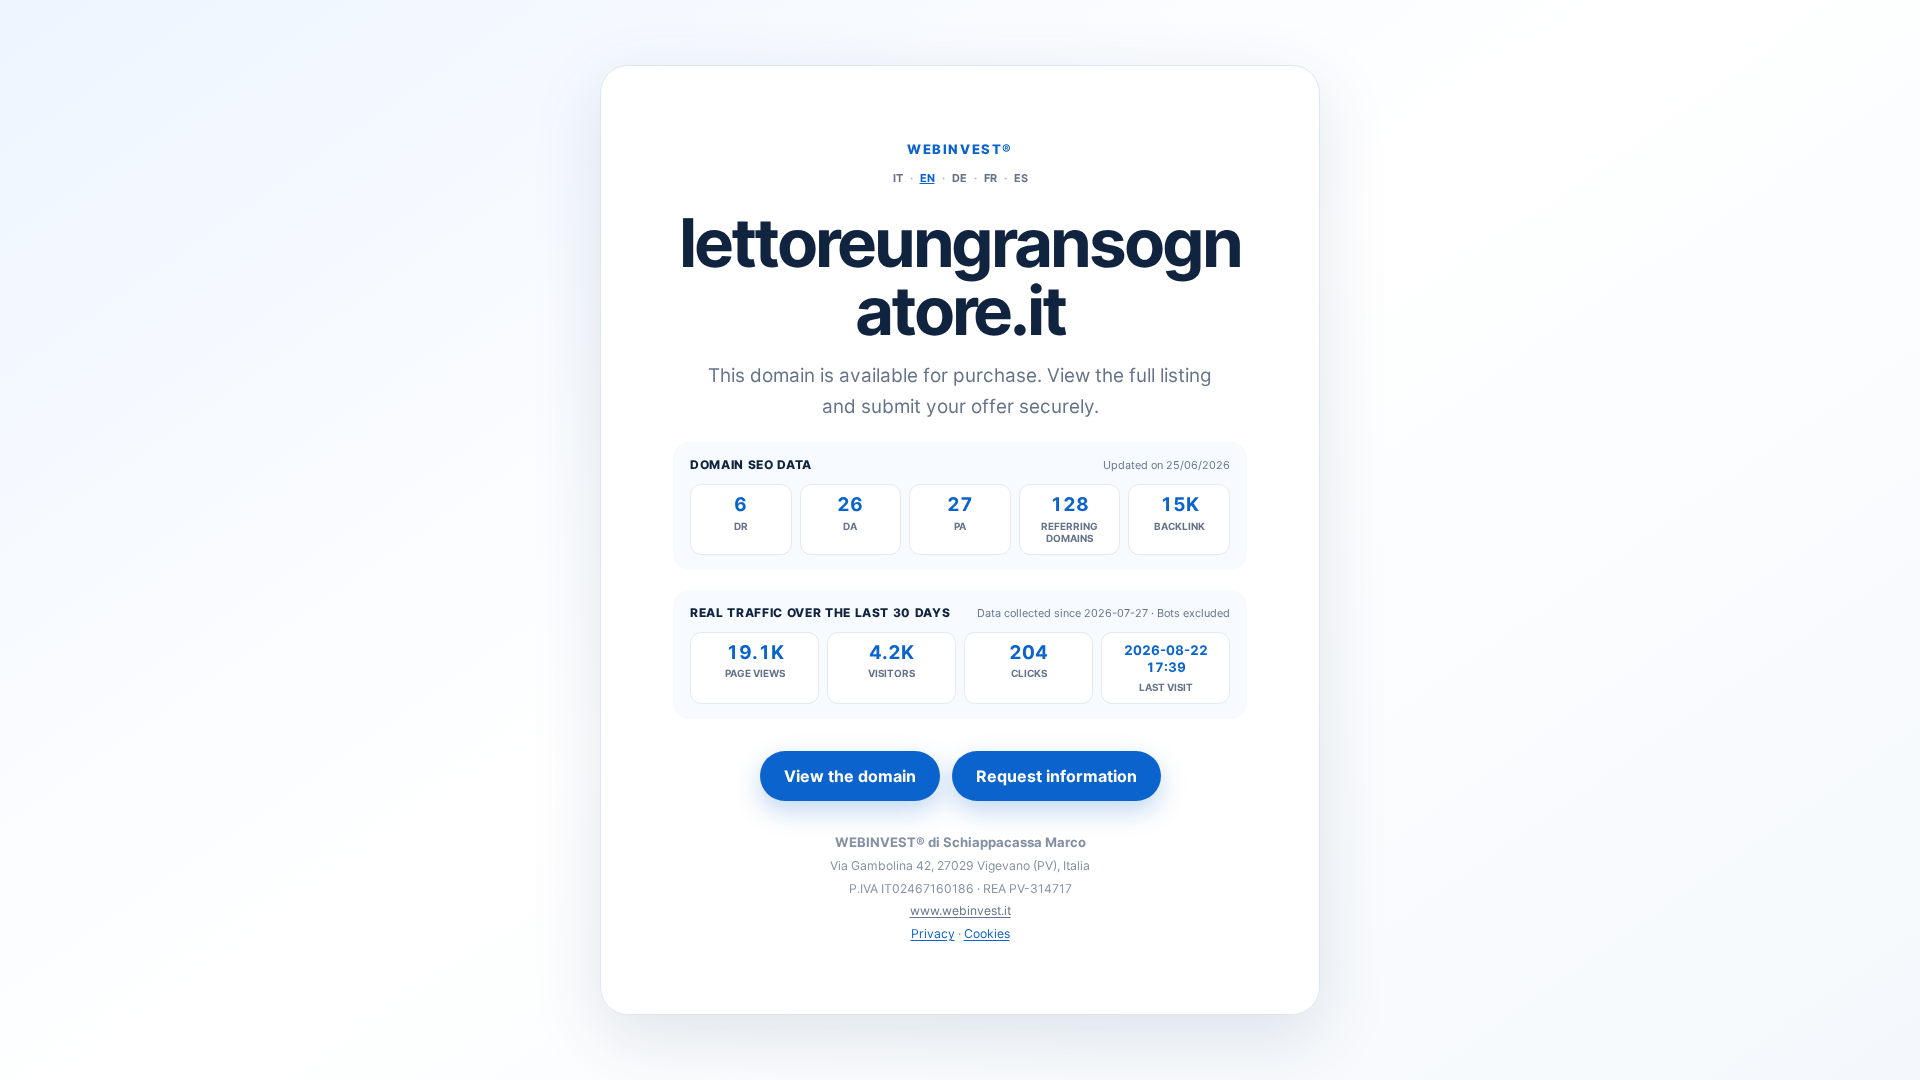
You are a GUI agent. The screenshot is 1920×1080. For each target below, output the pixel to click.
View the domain (850, 776)
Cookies (987, 933)
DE (959, 178)
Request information (1056, 776)
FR (990, 178)
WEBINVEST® (960, 149)
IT (898, 178)
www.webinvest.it (960, 910)
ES (1021, 178)
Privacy (933, 933)
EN (927, 178)
